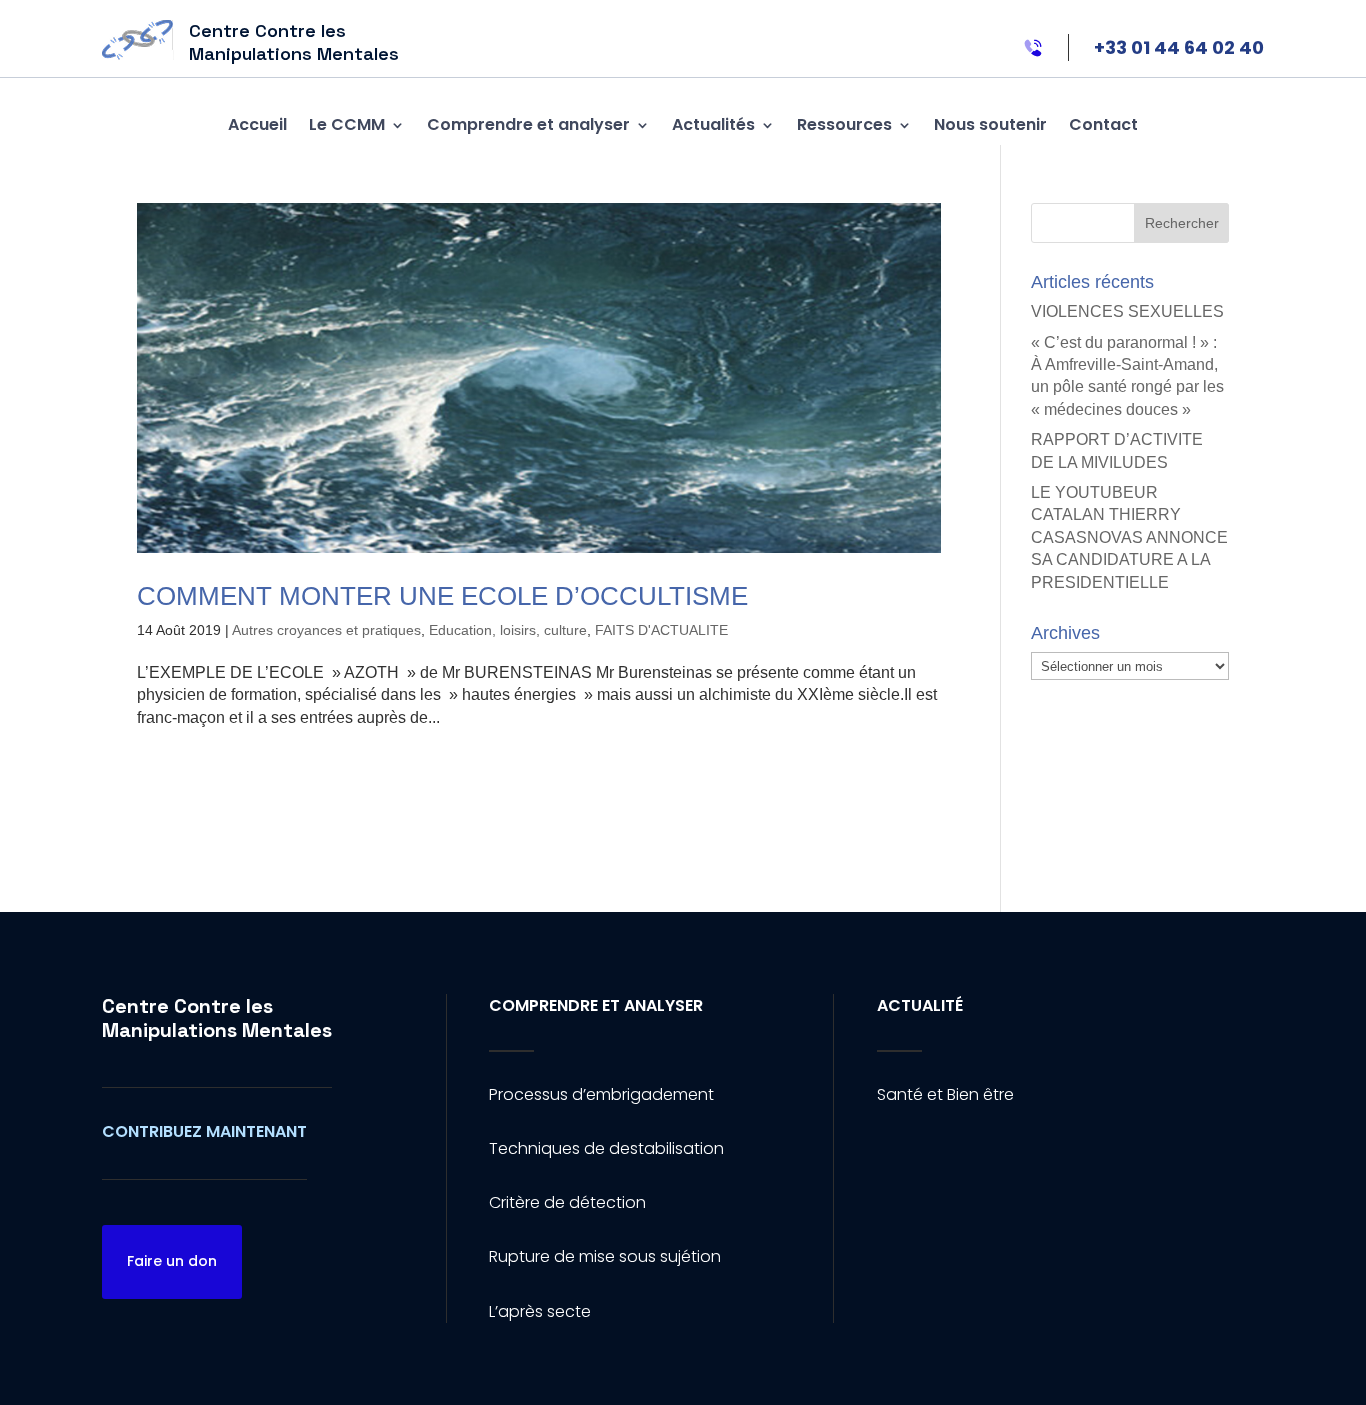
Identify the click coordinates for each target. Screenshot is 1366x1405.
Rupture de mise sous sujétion (605, 1256)
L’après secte (540, 1311)
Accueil (257, 124)
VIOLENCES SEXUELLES (1127, 311)
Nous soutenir (990, 124)
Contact (1103, 124)
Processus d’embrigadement (601, 1094)
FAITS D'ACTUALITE (661, 630)
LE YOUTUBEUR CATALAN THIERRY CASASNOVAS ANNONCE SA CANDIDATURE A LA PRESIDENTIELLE (1129, 537)
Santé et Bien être (945, 1094)
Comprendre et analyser (528, 124)
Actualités (713, 124)
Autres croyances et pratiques (326, 630)
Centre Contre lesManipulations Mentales (217, 1018)
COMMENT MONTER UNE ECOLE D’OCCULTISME (442, 596)
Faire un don (172, 1261)
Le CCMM (347, 124)
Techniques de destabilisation (606, 1148)
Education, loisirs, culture (508, 630)
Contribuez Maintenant (204, 1131)
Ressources (844, 124)
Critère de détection (567, 1202)
